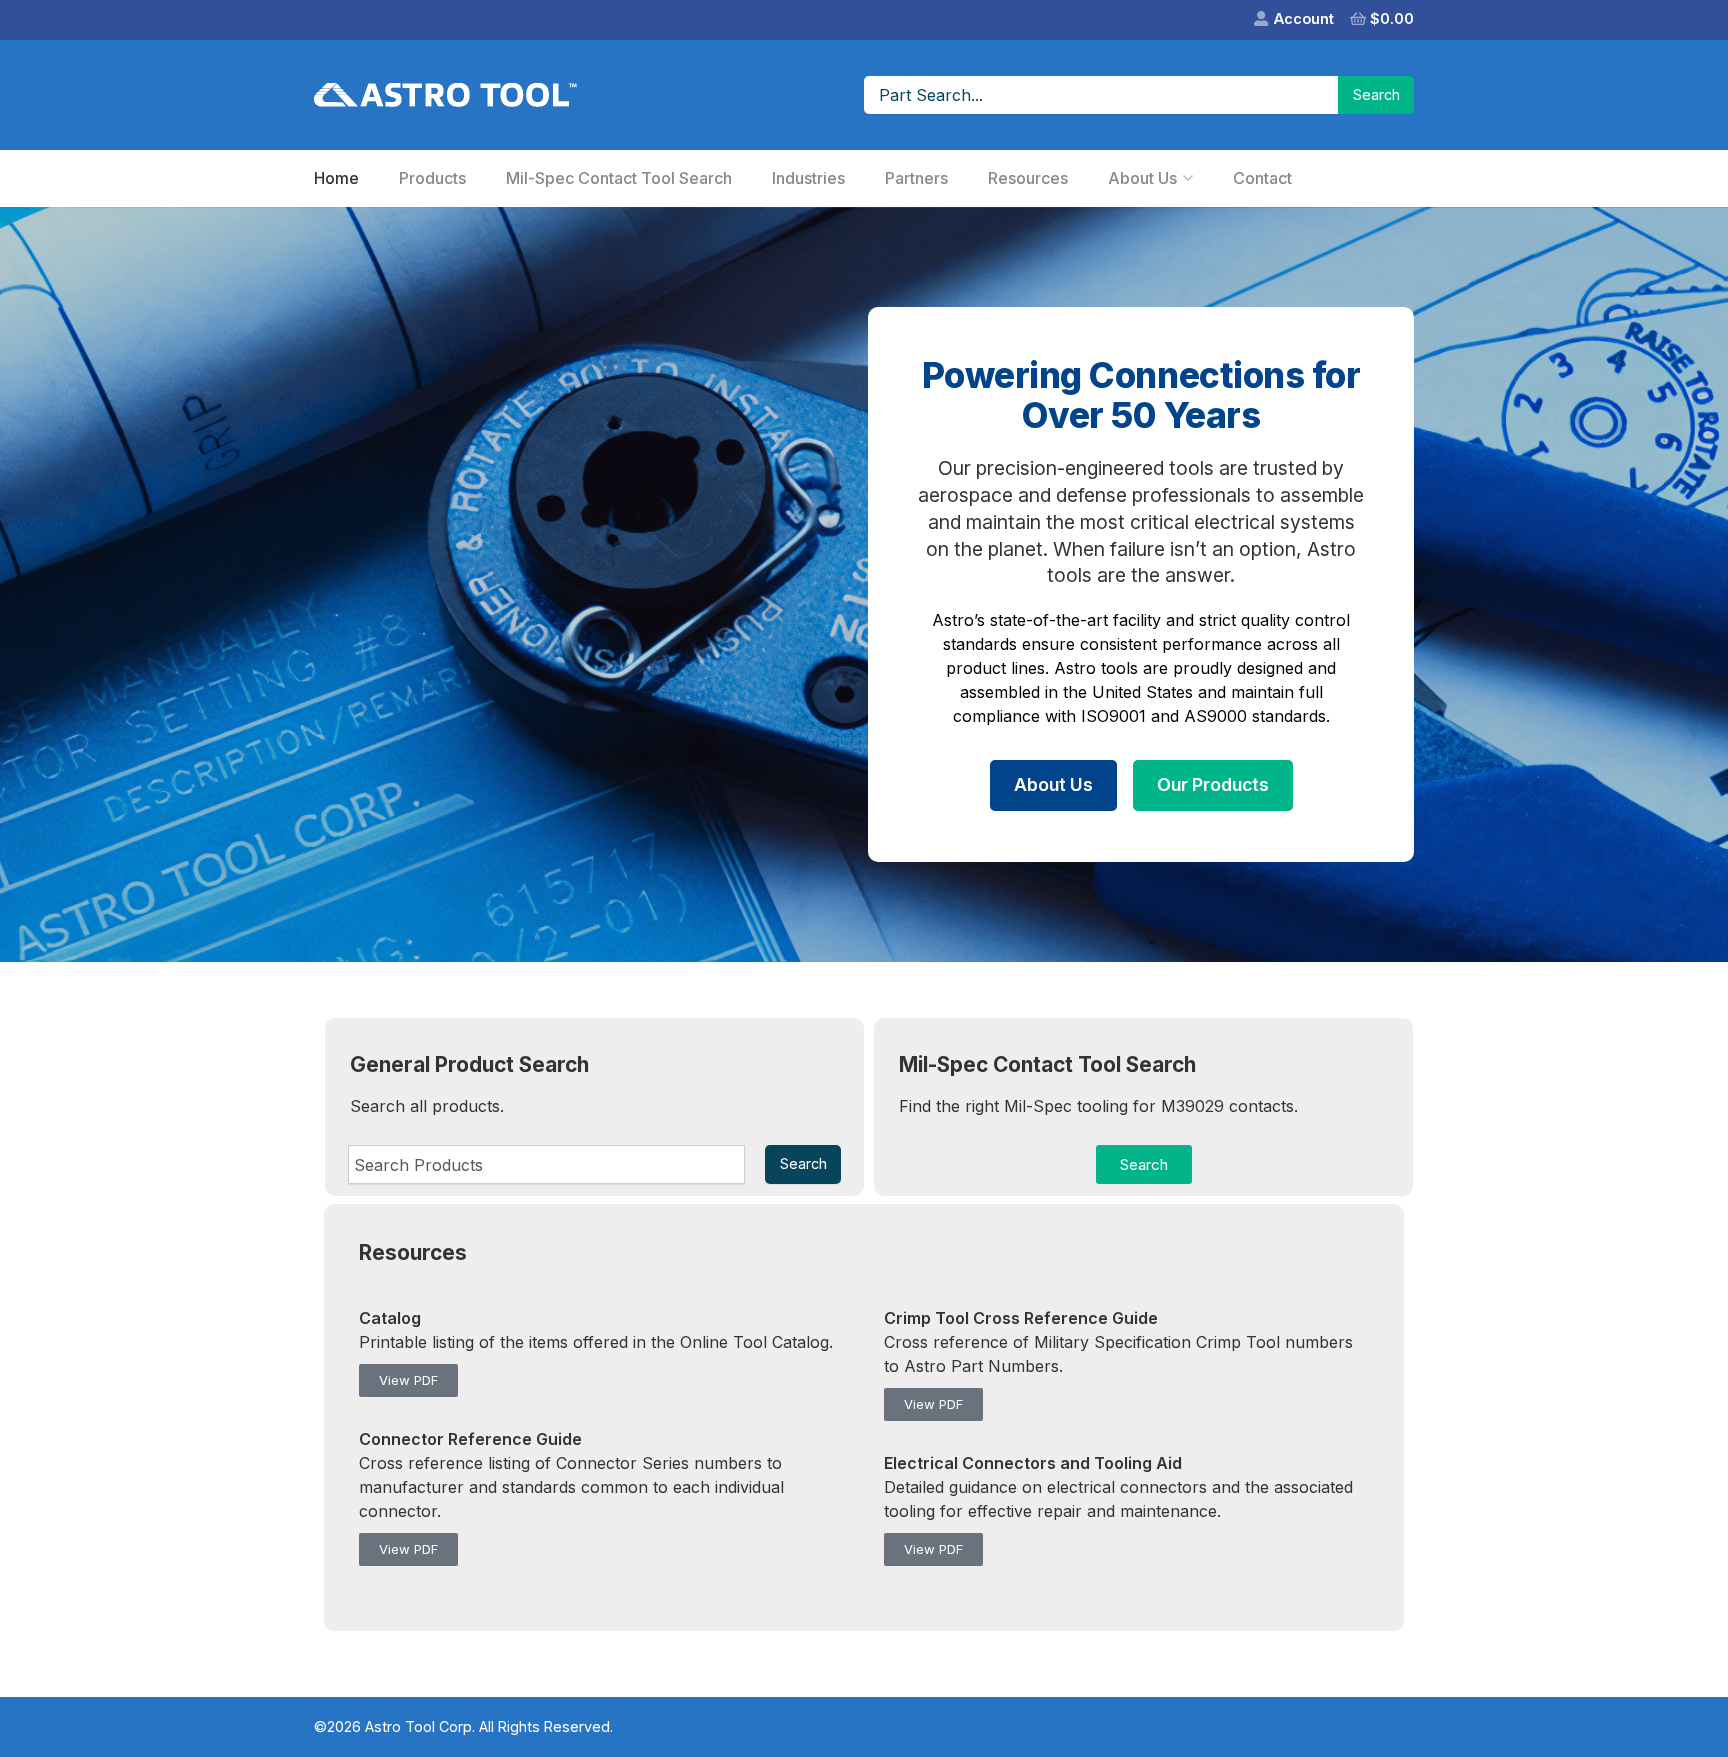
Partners (916, 178)
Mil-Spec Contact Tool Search (619, 178)
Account (1304, 18)
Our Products (1213, 784)
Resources (1028, 178)
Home (336, 178)
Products (432, 178)
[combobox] (546, 1164)
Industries (808, 178)
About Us (1142, 178)
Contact (1262, 178)
